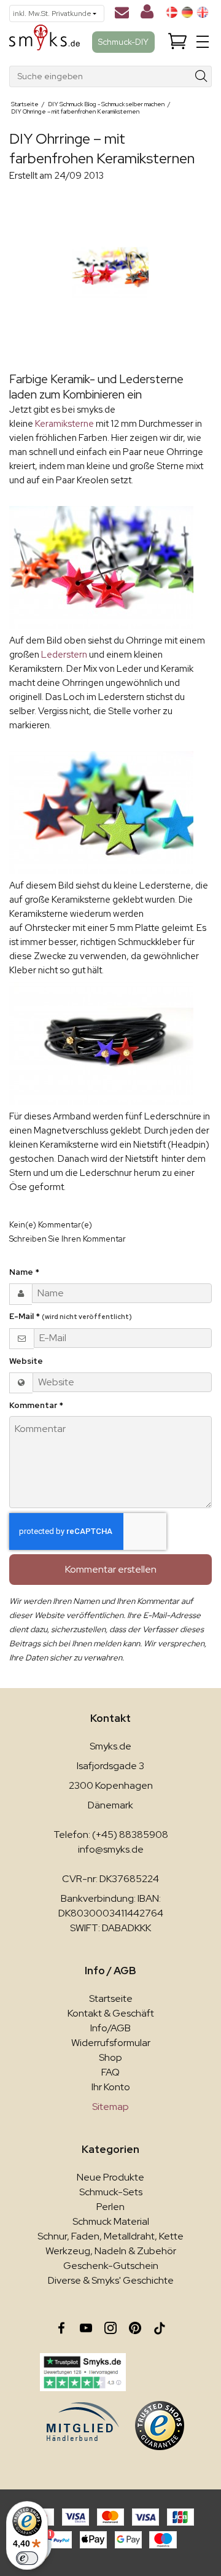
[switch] (27, 2558)
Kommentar (36, 1405)
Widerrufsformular (111, 2043)
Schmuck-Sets (111, 2192)
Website (26, 1361)
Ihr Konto (111, 2087)
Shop (110, 2057)
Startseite (111, 1998)
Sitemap (110, 2107)
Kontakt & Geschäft (111, 2013)
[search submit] (202, 76)
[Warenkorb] (177, 42)
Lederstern (65, 655)
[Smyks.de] (45, 42)
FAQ (110, 2072)
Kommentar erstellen (111, 1569)
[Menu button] (203, 42)
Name (24, 1272)
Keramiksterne (65, 424)
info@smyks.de (111, 1849)
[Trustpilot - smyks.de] (83, 2372)
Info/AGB (110, 2028)
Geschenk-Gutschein (111, 2266)
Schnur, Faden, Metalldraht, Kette (110, 2236)
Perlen (110, 2207)
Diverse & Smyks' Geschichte (111, 2280)
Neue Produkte (110, 2177)
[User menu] (147, 14)
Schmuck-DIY (123, 42)
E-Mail (71, 1316)
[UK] (203, 12)
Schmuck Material (111, 2221)
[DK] (172, 12)
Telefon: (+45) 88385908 (111, 1835)
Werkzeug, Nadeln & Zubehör (111, 2251)
